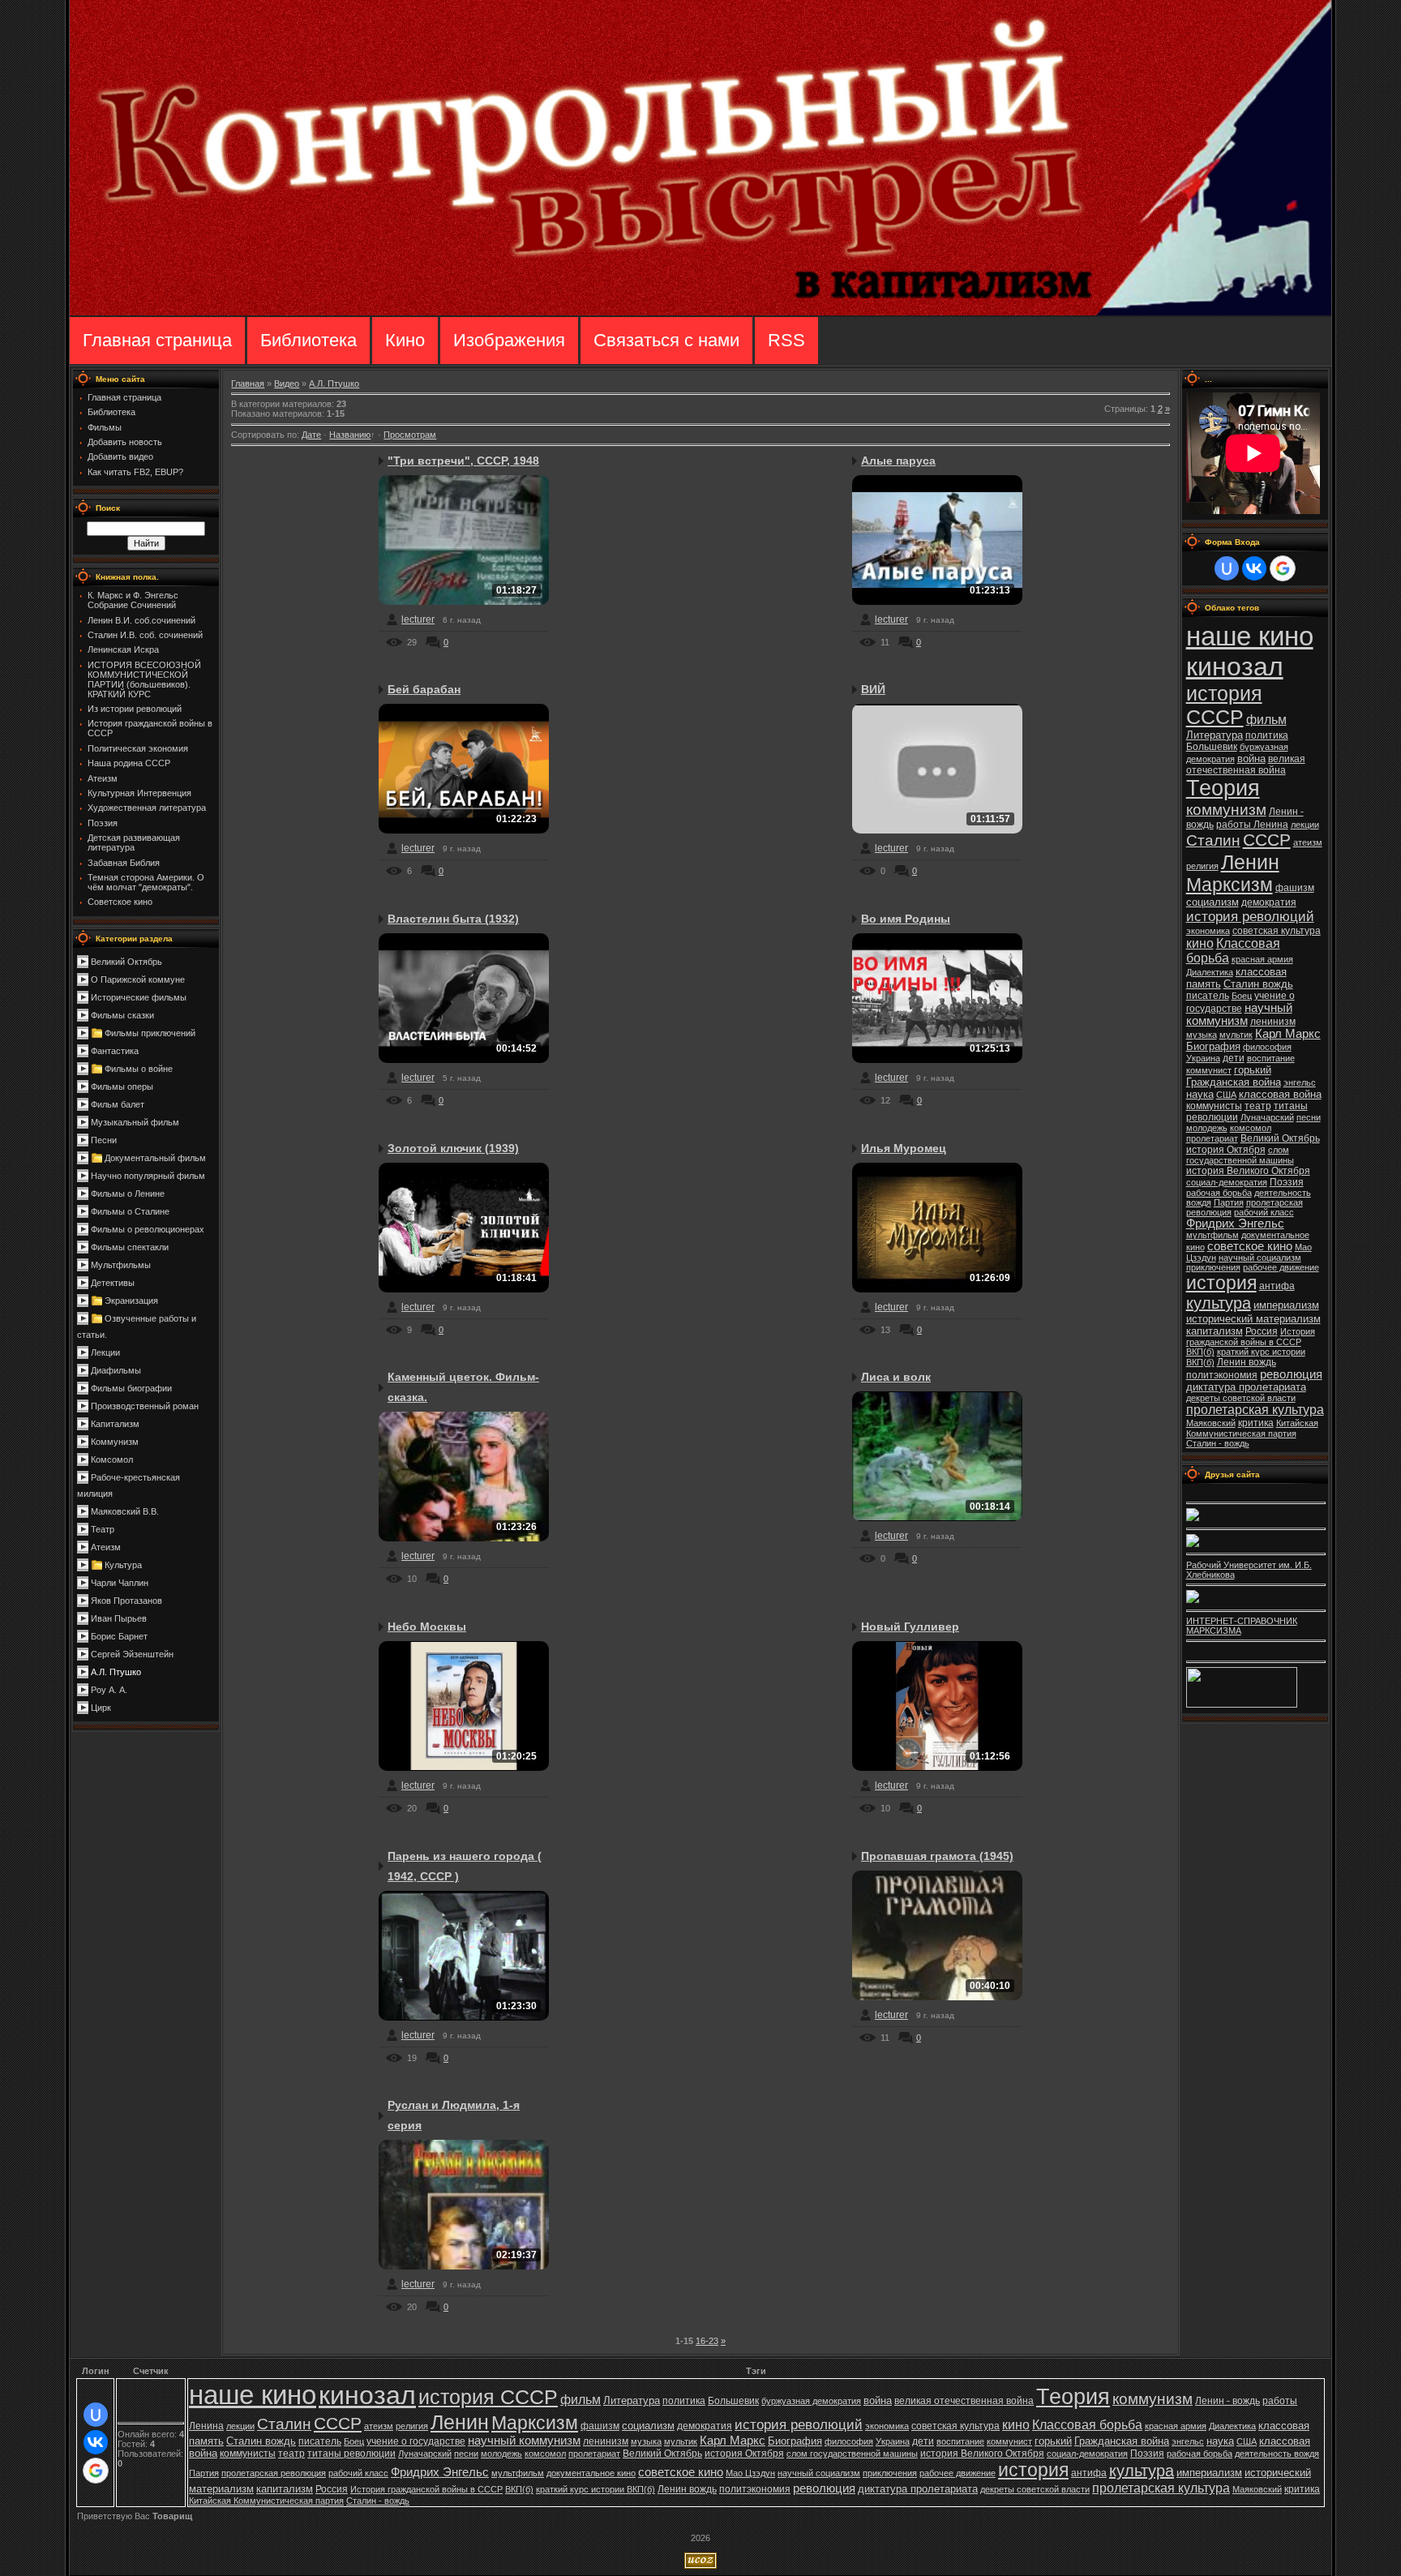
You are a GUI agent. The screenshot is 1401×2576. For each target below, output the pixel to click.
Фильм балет (118, 1104)
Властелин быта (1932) (453, 919)
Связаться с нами (666, 340)
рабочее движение (1281, 1267)
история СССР (1224, 705)
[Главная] (700, 312)
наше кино (1250, 636)
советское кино (1250, 1246)
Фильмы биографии (131, 1388)
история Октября (1226, 1150)
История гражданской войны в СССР (1251, 1337)
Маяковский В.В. (125, 1511)
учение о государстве (416, 2441)
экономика (1208, 931)
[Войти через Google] (1283, 568)
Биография (1213, 1046)
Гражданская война (1234, 1082)
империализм (1286, 1305)
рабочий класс (1264, 1212)
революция (1291, 1374)
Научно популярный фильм (148, 1176)
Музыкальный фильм (135, 1122)
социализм (1212, 902)
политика (1267, 735)
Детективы (113, 1283)
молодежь (1207, 1128)
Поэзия (1287, 1182)
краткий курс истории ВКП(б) (596, 2489)
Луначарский (1267, 1117)
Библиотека (308, 340)
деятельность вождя (1277, 2454)
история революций (1250, 916)
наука (1200, 1094)
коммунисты (1214, 1106)
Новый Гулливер (910, 1627)
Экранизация (131, 1301)
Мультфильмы (121, 1265)
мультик (1236, 1035)
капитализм (1215, 1331)
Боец (1242, 996)
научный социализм (1260, 1258)
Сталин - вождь (1218, 1443)
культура (1219, 1303)
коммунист (1209, 1070)
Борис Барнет (119, 1636)
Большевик (1212, 747)
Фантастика (115, 1051)
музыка (1202, 1035)
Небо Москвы (427, 1627)
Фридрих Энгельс (1235, 1224)
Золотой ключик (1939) (453, 1148)
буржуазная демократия (811, 2401)
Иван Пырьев (119, 1618)
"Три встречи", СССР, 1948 (463, 461)
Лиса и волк (896, 1377)
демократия (1269, 902)
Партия (1229, 1202)
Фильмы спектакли (130, 1247)
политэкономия (1222, 1375)
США (1226, 1095)
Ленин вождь (1247, 1362)
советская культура (1277, 931)
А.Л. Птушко (116, 1672)
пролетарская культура (1255, 1410)
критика (1256, 1423)
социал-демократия (1227, 1182)
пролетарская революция (274, 2473)
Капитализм (115, 1424)
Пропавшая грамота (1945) (937, 1856)
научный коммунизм (1239, 1014)
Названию (350, 435)
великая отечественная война (1246, 765)
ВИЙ (873, 689)
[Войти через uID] (1227, 568)
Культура (123, 1565)
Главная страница (157, 340)
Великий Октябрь (126, 962)
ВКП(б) (1200, 1352)
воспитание (1271, 1058)
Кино (405, 340)
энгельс (1300, 1082)
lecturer (418, 619)
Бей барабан (424, 689)
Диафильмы (116, 1370)
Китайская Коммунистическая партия (1252, 1428)
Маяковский (1211, 1423)
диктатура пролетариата (1246, 1387)
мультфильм (1212, 1235)
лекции (1305, 825)
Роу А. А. (109, 1690)
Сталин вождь (1258, 984)
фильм (1266, 720)
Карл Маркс (1288, 1034)
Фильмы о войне (139, 1069)
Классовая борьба (1087, 2425)
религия (1202, 866)
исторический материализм (1253, 1319)
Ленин (1250, 862)
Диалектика (1210, 972)
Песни (104, 1140)
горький (1253, 1070)
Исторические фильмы (139, 997)
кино (1200, 943)
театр (1258, 1106)
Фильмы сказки (122, 1015)
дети (1234, 1058)
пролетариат (1212, 1138)
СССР (1267, 840)
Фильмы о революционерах (148, 1229)
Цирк (101, 1708)
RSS (786, 340)
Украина (1203, 1058)
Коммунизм (115, 1442)
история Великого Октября (1248, 1171)
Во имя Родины (906, 919)
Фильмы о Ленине (128, 1194)
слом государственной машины (1240, 1155)
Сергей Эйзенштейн (132, 1654)
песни (1309, 1117)
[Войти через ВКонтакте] (1254, 568)
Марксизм (1230, 885)
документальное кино (591, 2473)
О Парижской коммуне (138, 979)
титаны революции (351, 2454)
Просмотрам (410, 435)
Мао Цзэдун (750, 2473)
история (1221, 1283)
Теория (1223, 788)
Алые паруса (898, 461)
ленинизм (1273, 1022)
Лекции (105, 1352)
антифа (1277, 1286)
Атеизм (106, 1547)
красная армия (1262, 959)
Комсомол (112, 1459)
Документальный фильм (155, 1158)
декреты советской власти (1241, 1398)
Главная (248, 384)
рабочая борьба (1219, 1193)
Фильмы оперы (122, 1087)
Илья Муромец (904, 1148)
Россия (1262, 1331)
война (1251, 759)
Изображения (509, 340)
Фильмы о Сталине (130, 1211)
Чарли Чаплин (120, 1583)
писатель (1208, 996)
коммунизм (1226, 810)
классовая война (1280, 1094)
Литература (1215, 735)
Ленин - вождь (1227, 2401)
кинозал (1235, 667)
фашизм (1295, 888)
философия (1267, 1047)
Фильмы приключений (150, 1033)
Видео (287, 384)
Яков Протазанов (126, 1601)
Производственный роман (145, 1406)
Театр (103, 1529)
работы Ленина (1252, 825)
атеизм (1308, 842)
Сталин (1213, 840)
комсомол (1251, 1128)
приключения (1213, 1267)
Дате (311, 435)
